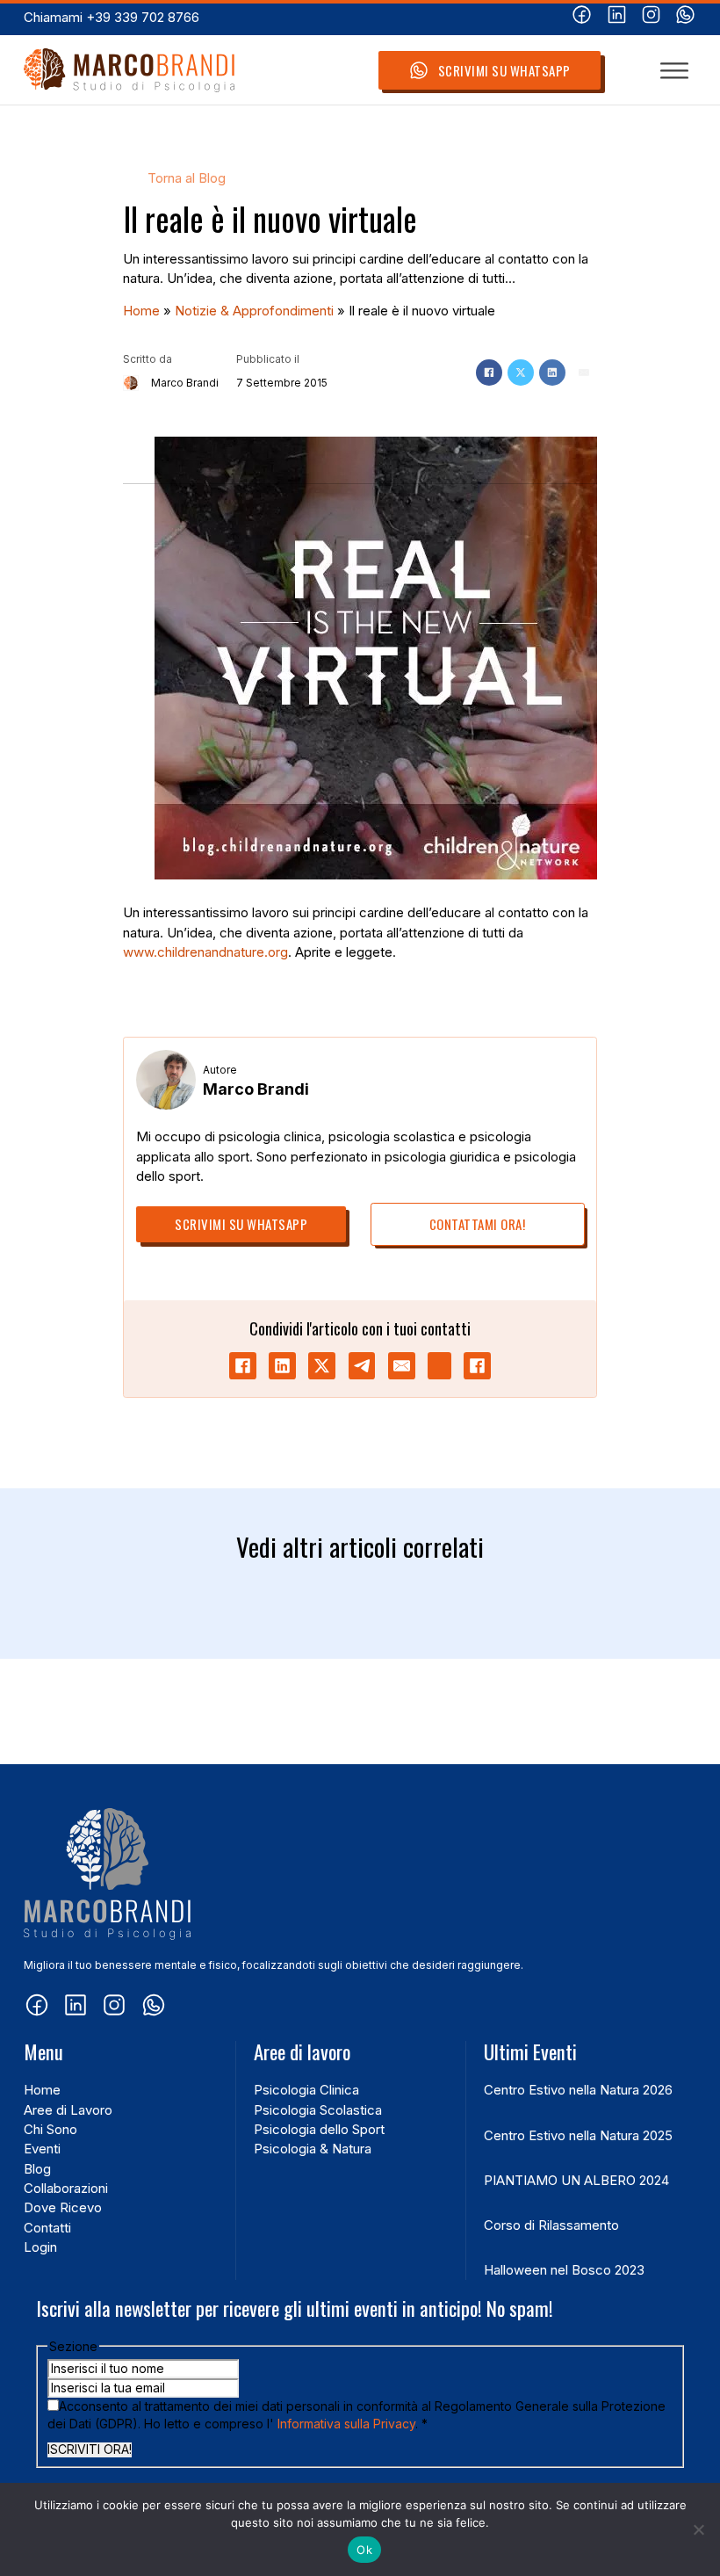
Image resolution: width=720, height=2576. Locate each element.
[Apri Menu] (674, 70)
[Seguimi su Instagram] (651, 17)
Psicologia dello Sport (319, 2130)
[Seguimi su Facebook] (582, 17)
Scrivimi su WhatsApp (504, 70)
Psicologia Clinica (306, 2090)
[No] (698, 2529)
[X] (521, 373)
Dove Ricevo (63, 2208)
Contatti (47, 2228)
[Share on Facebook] (243, 1366)
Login (40, 2247)
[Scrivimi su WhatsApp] (685, 17)
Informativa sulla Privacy (346, 2424)
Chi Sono (50, 2130)
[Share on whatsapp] (439, 1366)
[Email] (584, 373)
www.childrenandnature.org (205, 952)
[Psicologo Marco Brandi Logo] (129, 71)
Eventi (42, 2149)
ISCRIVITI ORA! (90, 2449)
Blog (37, 2169)
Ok (364, 2550)
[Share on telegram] (362, 1366)
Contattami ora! (478, 1224)
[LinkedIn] (552, 373)
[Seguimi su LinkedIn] (617, 17)
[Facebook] (489, 373)
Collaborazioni (66, 2189)
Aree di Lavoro (68, 2110)
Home (141, 311)
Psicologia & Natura (313, 2149)
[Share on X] (322, 1366)
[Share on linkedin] (282, 1366)
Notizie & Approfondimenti (254, 311)
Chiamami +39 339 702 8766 (112, 18)
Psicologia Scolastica (318, 2110)
